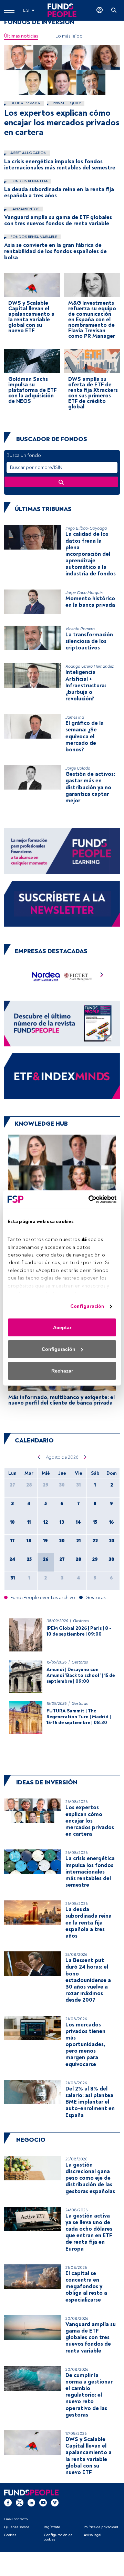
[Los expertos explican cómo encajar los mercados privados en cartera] (62, 70)
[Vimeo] (55, 2503)
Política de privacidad (101, 2527)
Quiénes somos (17, 2527)
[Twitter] (20, 2503)
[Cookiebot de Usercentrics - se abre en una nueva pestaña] (88, 1199)
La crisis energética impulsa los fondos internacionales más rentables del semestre (60, 165)
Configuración (87, 1306)
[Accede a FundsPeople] (100, 10)
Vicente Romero (80, 629)
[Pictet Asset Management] (78, 976)
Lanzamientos (24, 209)
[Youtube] (43, 2503)
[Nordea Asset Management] (46, 976)
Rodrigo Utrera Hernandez (90, 666)
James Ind (75, 717)
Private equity (66, 103)
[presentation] (102, 976)
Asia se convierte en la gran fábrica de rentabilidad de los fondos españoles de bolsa (55, 251)
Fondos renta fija (29, 181)
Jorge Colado (78, 768)
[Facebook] (8, 2503)
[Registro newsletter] (62, 903)
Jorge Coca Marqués (84, 593)
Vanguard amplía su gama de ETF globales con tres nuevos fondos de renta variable (58, 220)
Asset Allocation (28, 153)
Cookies (10, 2535)
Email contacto (16, 2519)
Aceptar (62, 1327)
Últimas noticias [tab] (21, 36)
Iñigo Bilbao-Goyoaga (86, 528)
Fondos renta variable (33, 237)
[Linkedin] (31, 2503)
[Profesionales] (62, 1076)
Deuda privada (25, 103)
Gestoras (81, 1621)
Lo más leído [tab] (69, 36)
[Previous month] (39, 1457)
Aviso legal (92, 2535)
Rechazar (62, 1371)
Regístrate (52, 2527)
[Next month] (85, 1457)
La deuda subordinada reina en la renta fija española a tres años (59, 192)
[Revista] (62, 1023)
